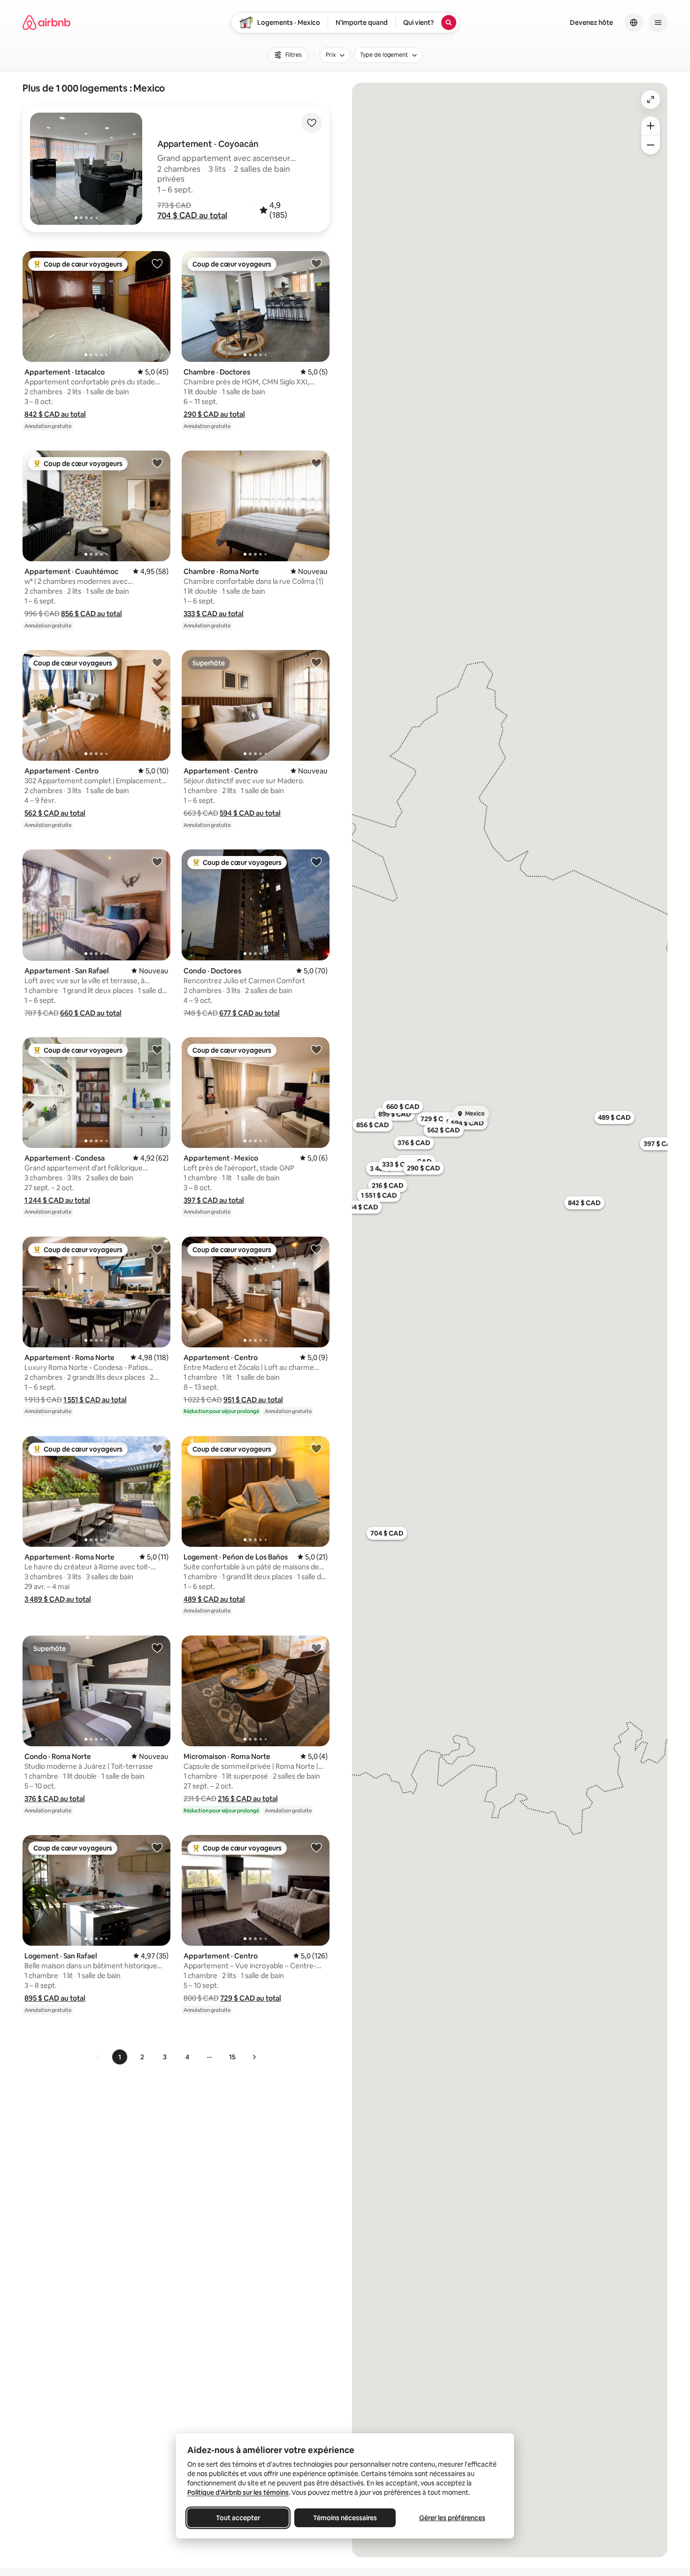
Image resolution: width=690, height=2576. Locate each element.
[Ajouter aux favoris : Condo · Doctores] (316, 862)
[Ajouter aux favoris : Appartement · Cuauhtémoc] (157, 463)
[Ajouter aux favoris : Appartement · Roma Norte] (157, 1249)
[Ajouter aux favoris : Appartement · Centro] (157, 662)
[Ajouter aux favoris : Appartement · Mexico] (316, 1049)
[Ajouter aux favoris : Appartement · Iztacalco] (157, 263)
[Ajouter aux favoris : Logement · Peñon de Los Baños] (316, 1448)
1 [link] (120, 2057)
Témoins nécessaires (345, 2518)
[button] (192, 215)
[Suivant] (254, 2057)
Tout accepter (238, 2518)
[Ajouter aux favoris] (312, 123)
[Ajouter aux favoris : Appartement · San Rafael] (157, 862)
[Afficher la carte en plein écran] (651, 99)
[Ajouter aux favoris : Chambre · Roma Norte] (316, 463)
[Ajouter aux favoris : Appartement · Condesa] (157, 1049)
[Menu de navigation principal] (658, 23)
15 (232, 2057)
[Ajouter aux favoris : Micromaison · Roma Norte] (316, 1648)
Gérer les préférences (452, 2518)
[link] (98, 2057)
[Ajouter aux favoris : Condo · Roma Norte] (157, 1648)
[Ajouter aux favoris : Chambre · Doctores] (316, 263)
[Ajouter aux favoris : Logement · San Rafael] (157, 1847)
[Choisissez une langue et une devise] (634, 23)
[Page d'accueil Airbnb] (46, 23)
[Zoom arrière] (651, 126)
